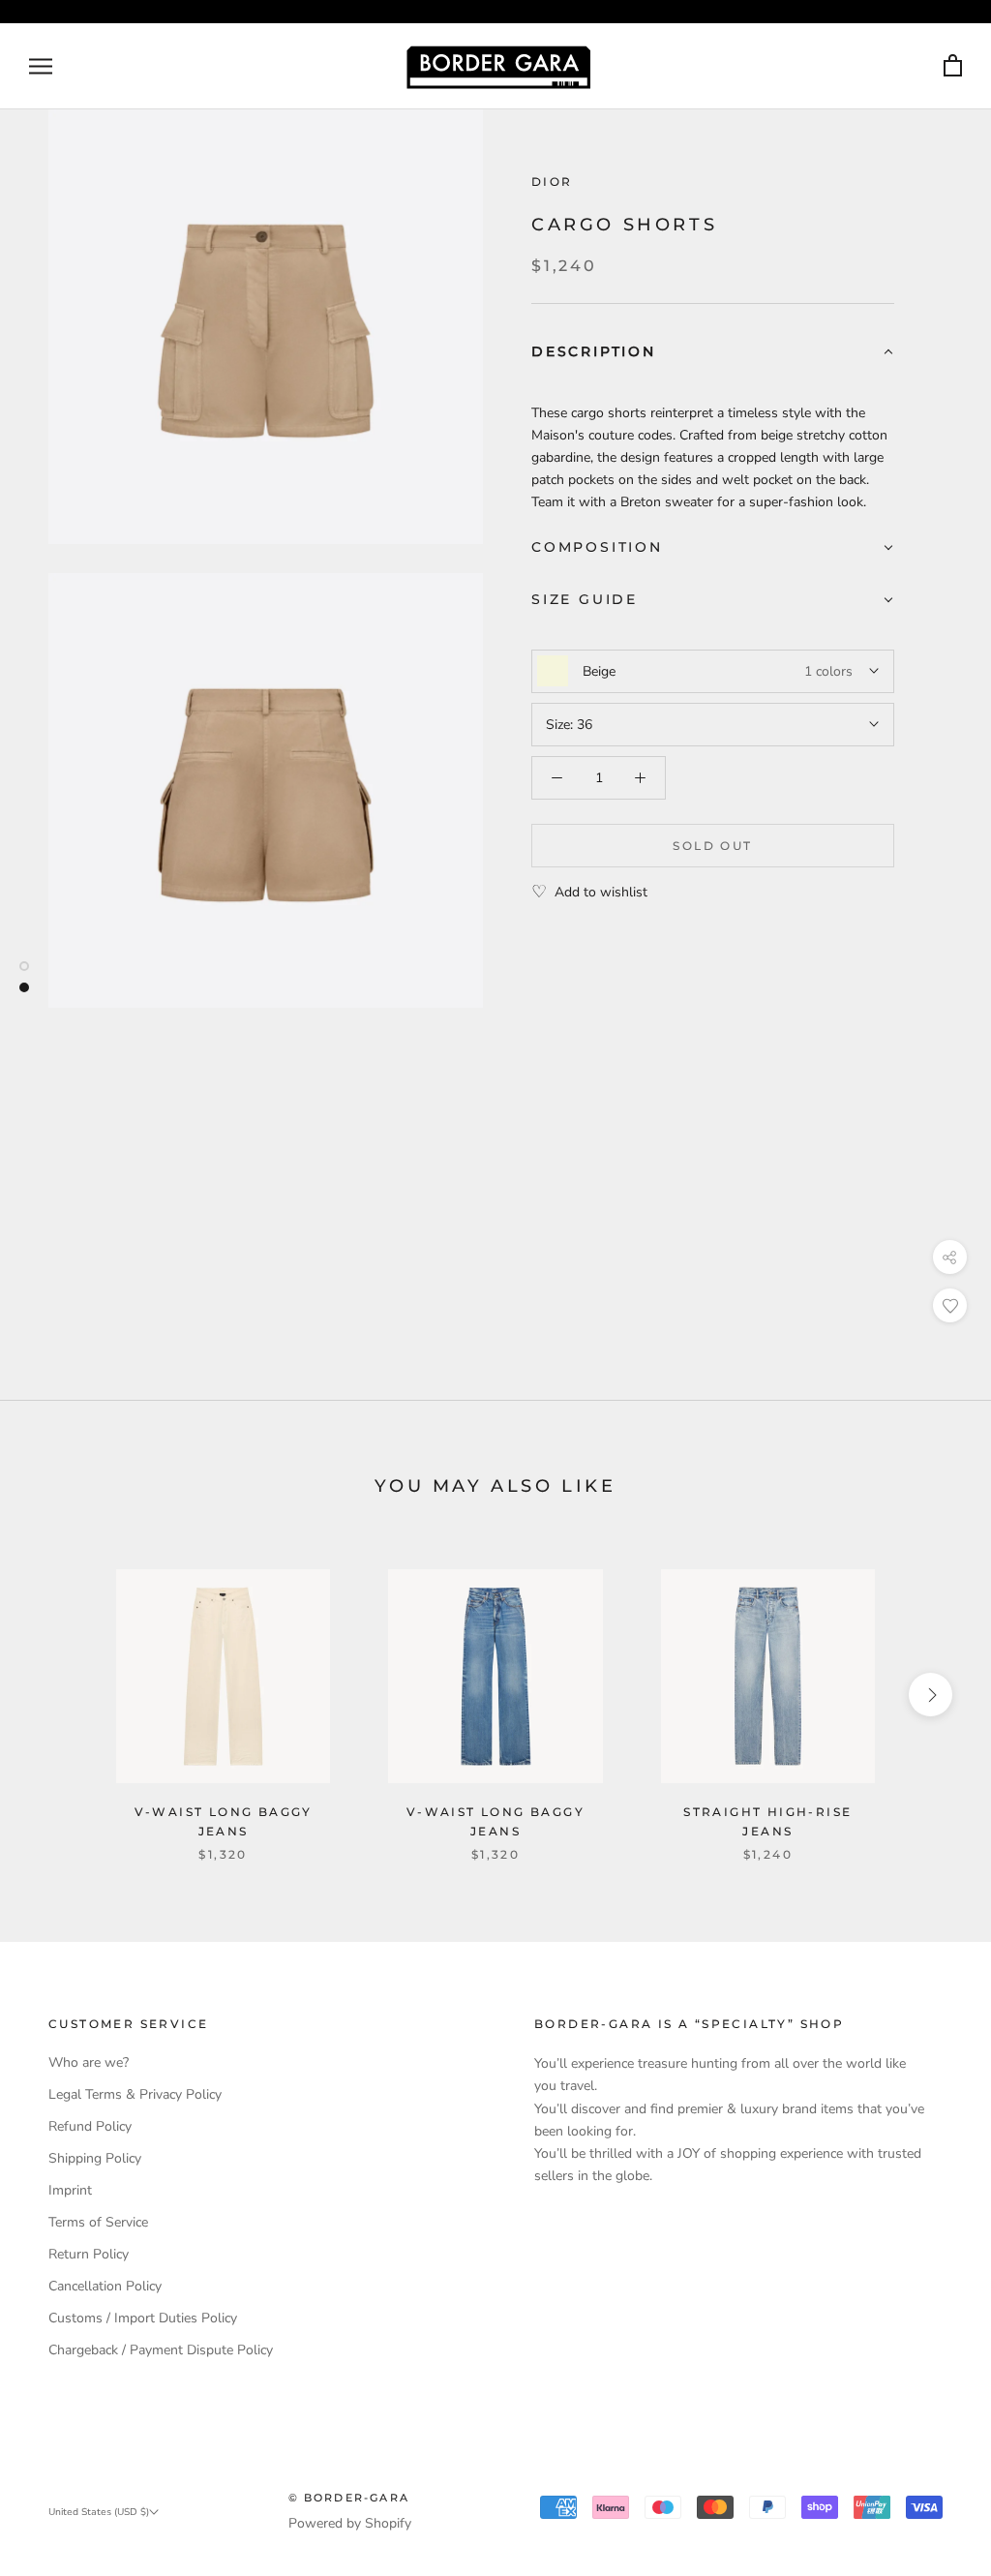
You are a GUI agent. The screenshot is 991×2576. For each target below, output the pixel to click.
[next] (931, 1695)
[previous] (60, 1695)
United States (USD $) (99, 2512)
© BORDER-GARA (349, 2498)
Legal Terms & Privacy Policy (135, 2094)
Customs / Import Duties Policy (143, 2318)
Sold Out (712, 846)
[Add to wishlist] (950, 1305)
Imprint (70, 2190)
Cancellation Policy (105, 2286)
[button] (713, 353)
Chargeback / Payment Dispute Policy (161, 2350)
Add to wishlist (601, 892)
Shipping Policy (95, 2158)
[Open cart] (953, 66)
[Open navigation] (41, 66)
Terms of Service (98, 2222)
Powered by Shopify (350, 2523)
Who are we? (89, 2062)
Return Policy (89, 2254)
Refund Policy (90, 2126)
